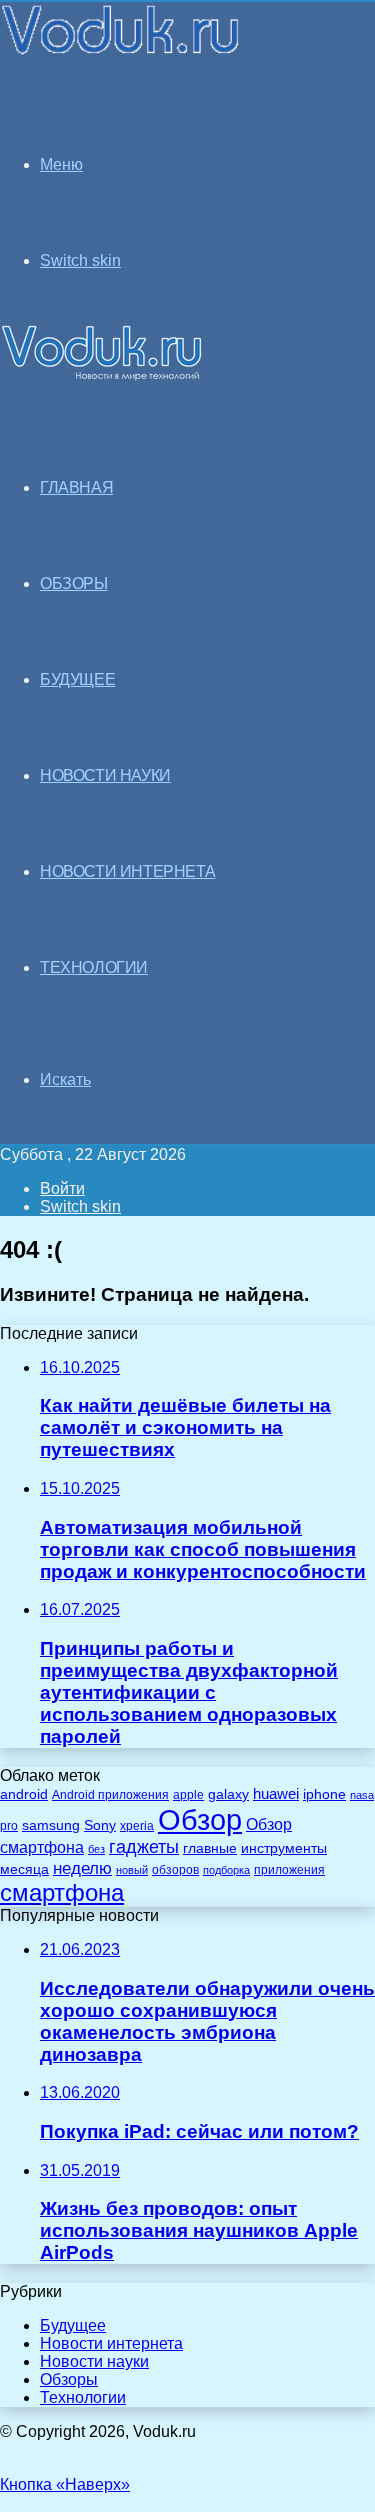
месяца (24, 1869)
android (24, 1794)
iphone (324, 1794)
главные (210, 1848)
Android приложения (110, 1794)
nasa (362, 1795)
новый (132, 1870)
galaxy (228, 1794)
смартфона (62, 1892)
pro (9, 1826)
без (96, 1849)
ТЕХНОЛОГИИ (94, 967)
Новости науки (94, 2361)
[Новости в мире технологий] (121, 52)
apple (188, 1794)
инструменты (284, 1848)
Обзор (200, 1819)
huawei (276, 1794)
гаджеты (144, 1847)
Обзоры (69, 2379)
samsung (51, 1825)
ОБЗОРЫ (74, 583)
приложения (289, 1869)
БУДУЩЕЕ (77, 679)
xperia (137, 1826)
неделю (82, 1868)
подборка (226, 1870)
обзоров (175, 1869)
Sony (100, 1825)
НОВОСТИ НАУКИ (105, 775)
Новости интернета (127, 871)
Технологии (83, 2397)
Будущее (73, 2325)
